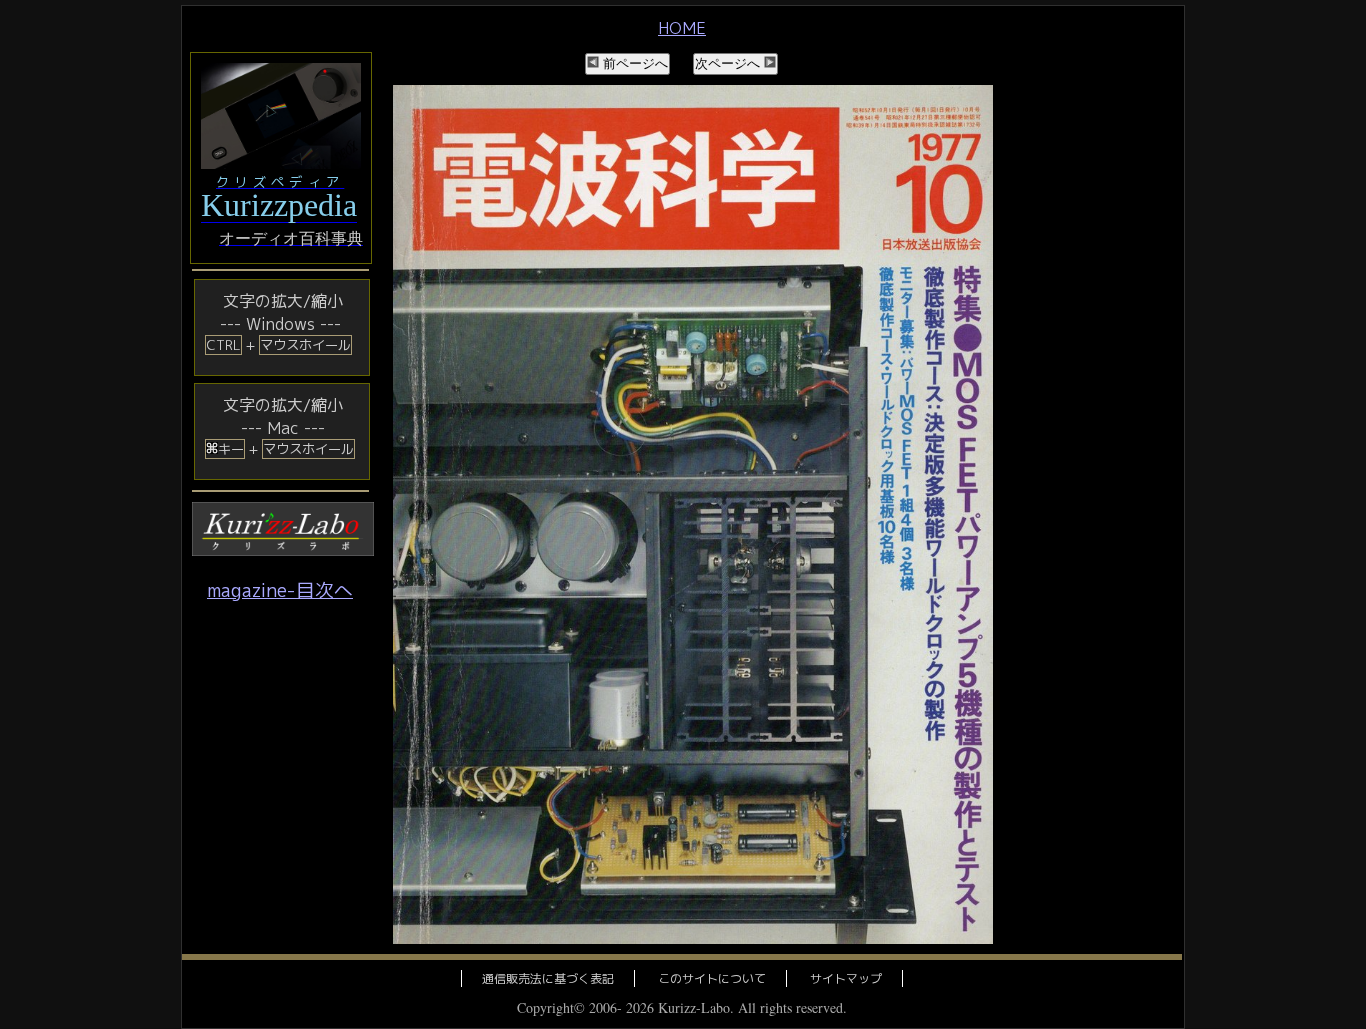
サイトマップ (846, 978)
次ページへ (729, 63)
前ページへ (633, 63)
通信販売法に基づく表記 (548, 978)
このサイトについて (712, 978)
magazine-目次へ (280, 590)
